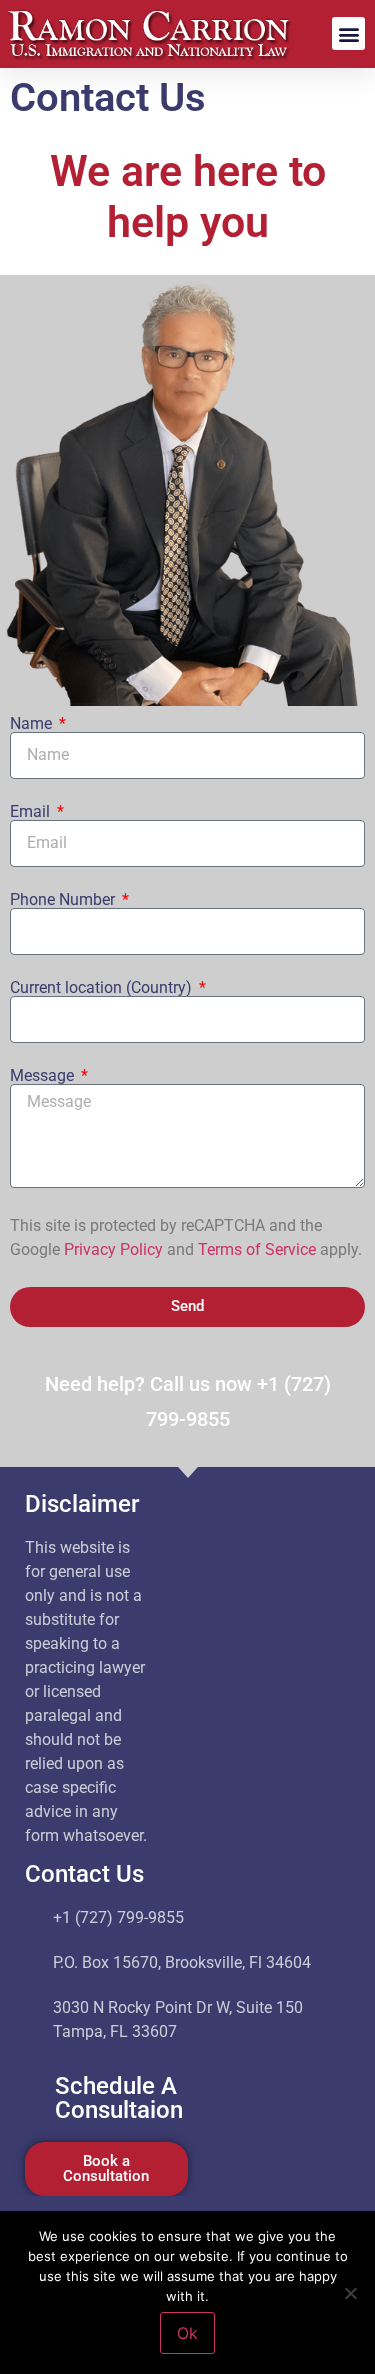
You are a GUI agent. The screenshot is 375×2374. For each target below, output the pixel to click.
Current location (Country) (103, 988)
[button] (348, 33)
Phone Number (64, 900)
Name (33, 724)
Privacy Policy (113, 1249)
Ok (187, 2333)
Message (44, 1076)
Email (32, 812)
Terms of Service (257, 1249)
